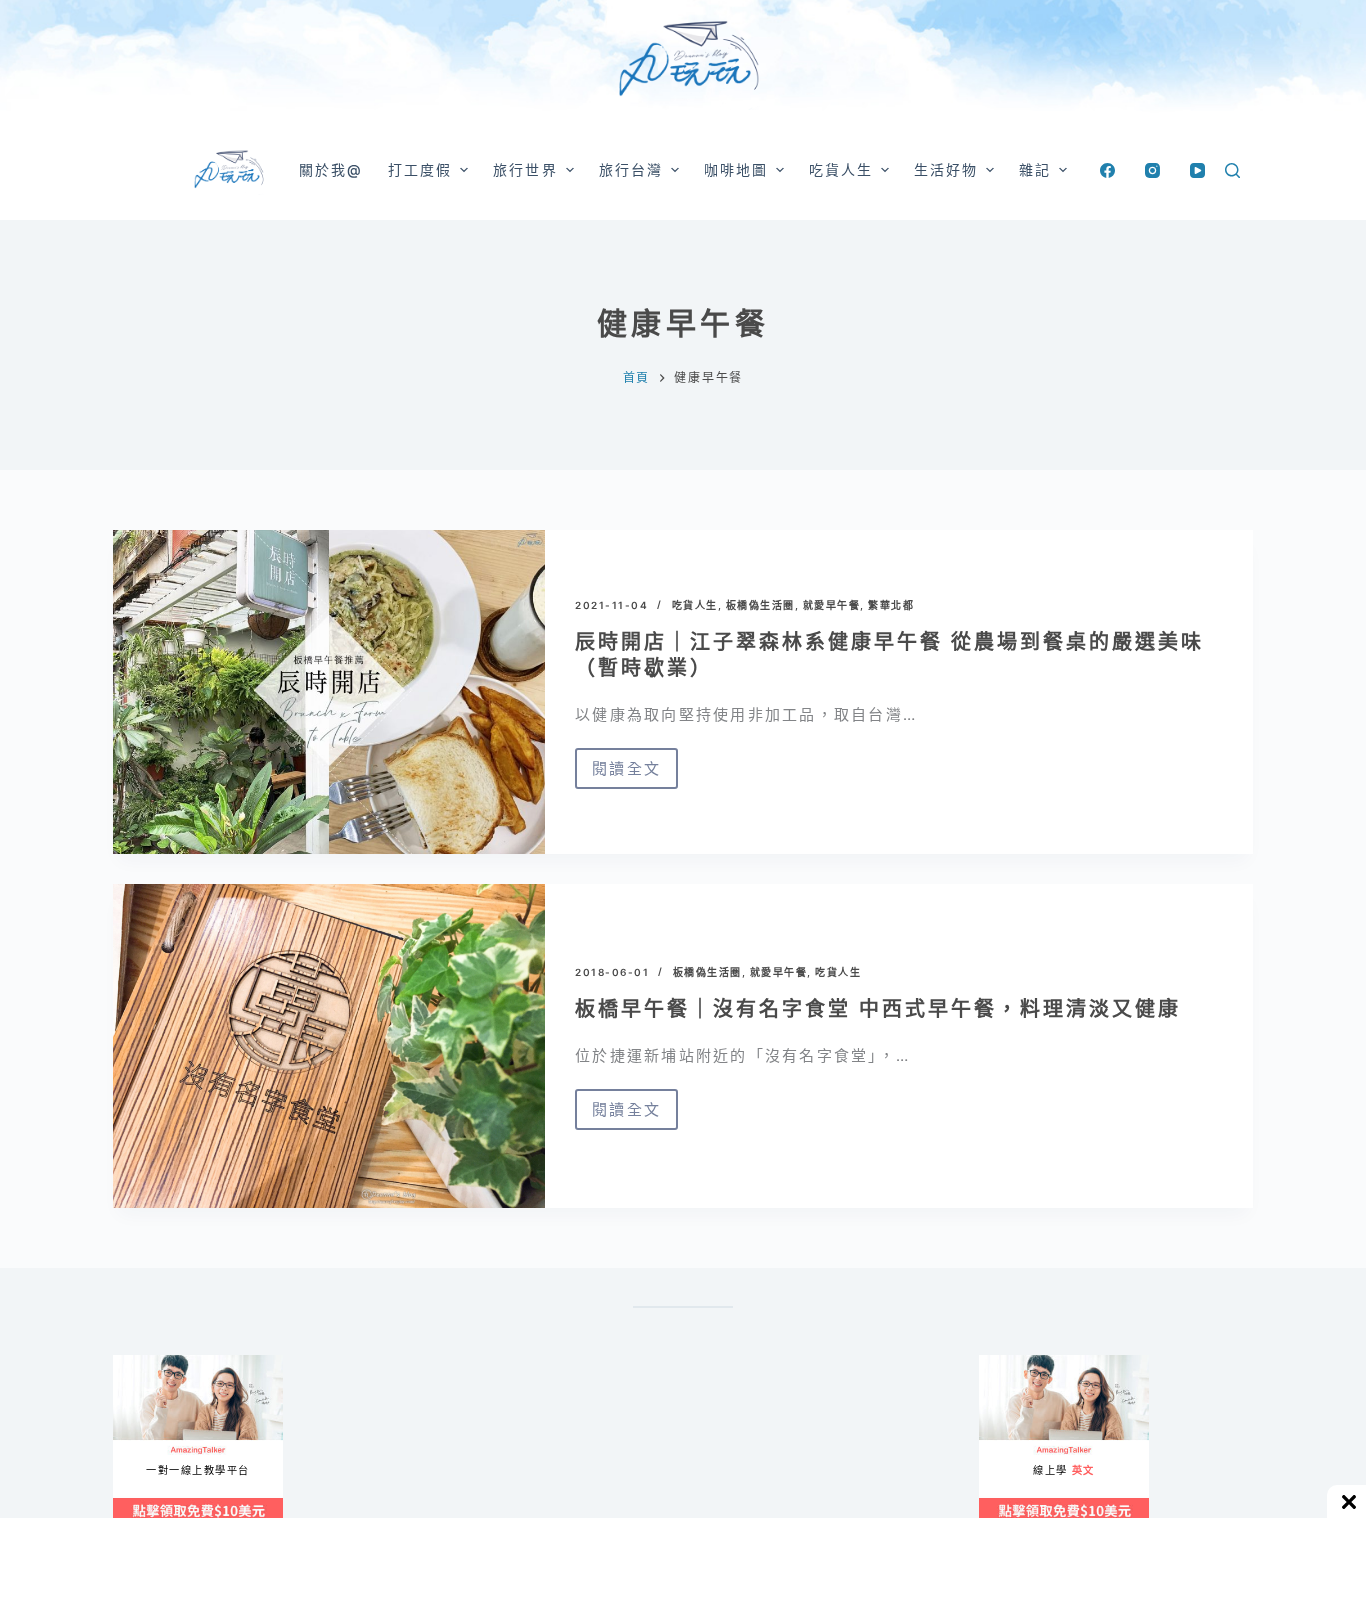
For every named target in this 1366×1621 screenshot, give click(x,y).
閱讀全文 (626, 774)
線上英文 (998, 1363)
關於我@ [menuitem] (331, 169)
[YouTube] (1197, 170)
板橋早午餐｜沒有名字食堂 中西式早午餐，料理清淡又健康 (878, 1009)
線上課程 (132, 1363)
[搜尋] (1232, 170)
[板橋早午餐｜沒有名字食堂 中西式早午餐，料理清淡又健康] (329, 1046)
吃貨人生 (695, 605)
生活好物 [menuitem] (946, 169)
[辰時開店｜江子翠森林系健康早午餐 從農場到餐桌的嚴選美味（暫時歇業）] (329, 692)
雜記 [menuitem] (1035, 169)
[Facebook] (1107, 170)
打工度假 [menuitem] (420, 169)
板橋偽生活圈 (760, 605)
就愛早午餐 (832, 605)
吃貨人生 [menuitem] (841, 169)
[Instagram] (1152, 170)
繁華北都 (891, 605)
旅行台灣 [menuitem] (631, 169)
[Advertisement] (773, 1454)
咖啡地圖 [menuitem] (736, 169)
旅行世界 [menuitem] (525, 169)
